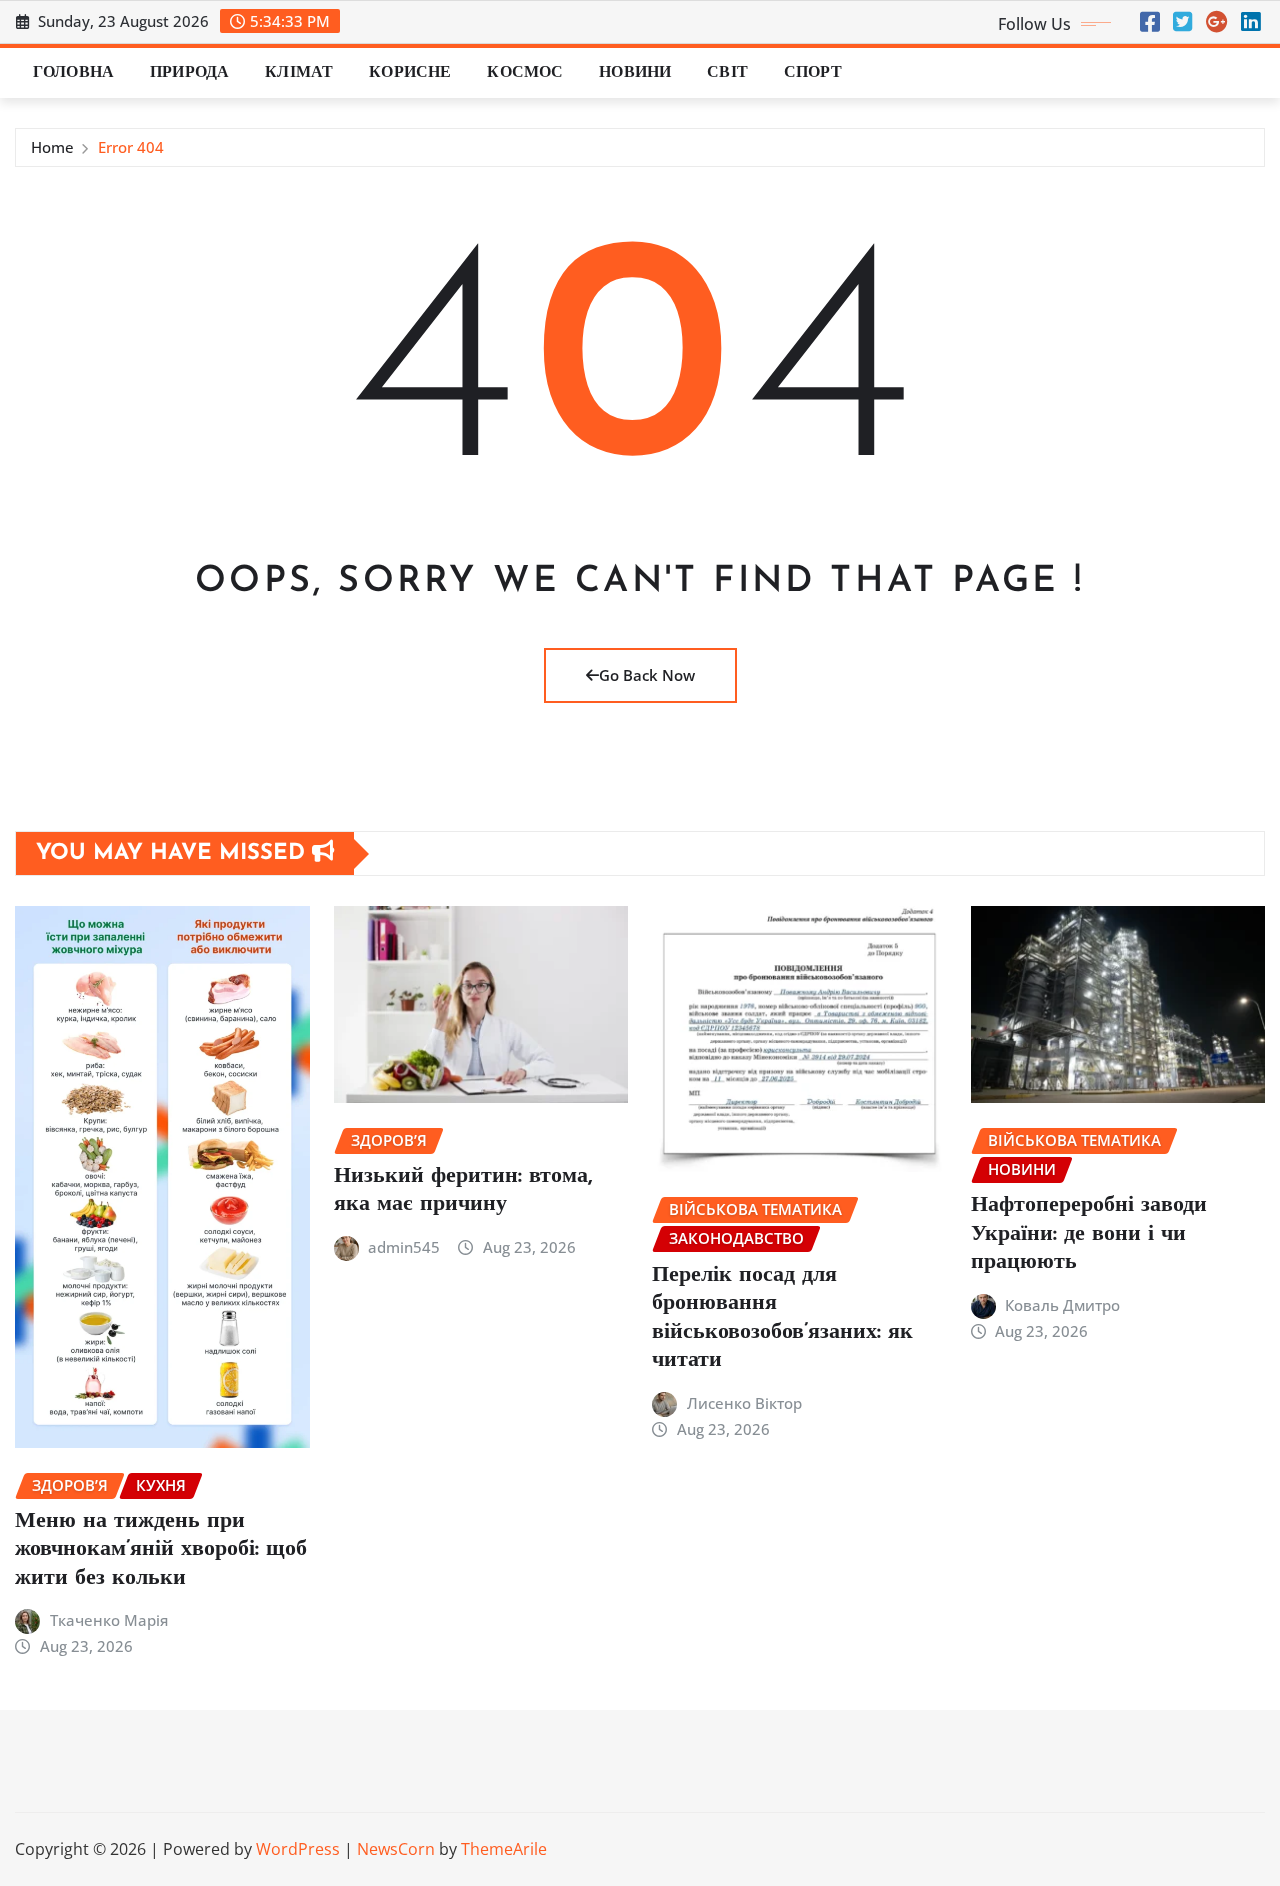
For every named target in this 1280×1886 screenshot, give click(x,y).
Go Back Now (647, 675)
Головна (73, 73)
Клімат (299, 73)
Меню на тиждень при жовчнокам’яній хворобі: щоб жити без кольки (161, 1550)
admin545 (404, 1247)
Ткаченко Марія (109, 1620)
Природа (189, 73)
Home (52, 147)
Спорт (813, 73)
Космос (525, 73)
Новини (635, 73)
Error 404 (131, 147)
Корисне (410, 73)
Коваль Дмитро (1062, 1305)
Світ (727, 73)
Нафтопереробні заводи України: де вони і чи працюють (1089, 1234)
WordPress (298, 1849)
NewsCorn (396, 1849)
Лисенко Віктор (744, 1403)
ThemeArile (504, 1849)
